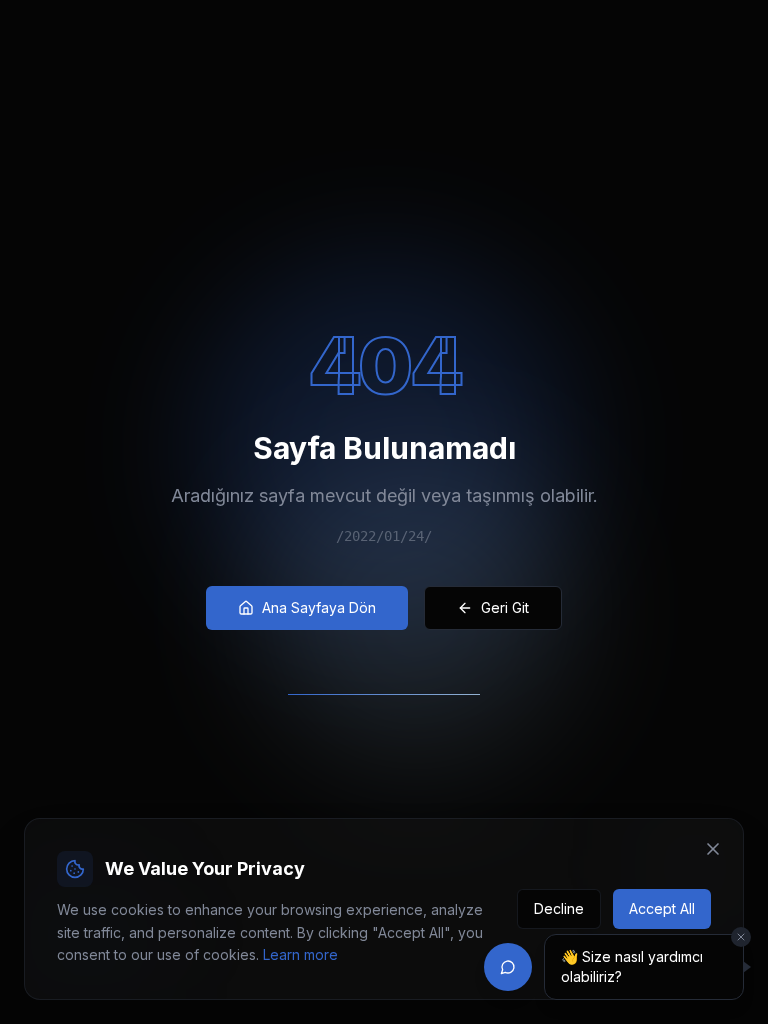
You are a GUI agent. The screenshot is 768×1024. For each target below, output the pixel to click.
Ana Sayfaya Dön (319, 607)
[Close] (713, 849)
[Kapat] (741, 937)
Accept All (662, 908)
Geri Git (505, 607)
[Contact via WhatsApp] (508, 967)
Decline (559, 908)
